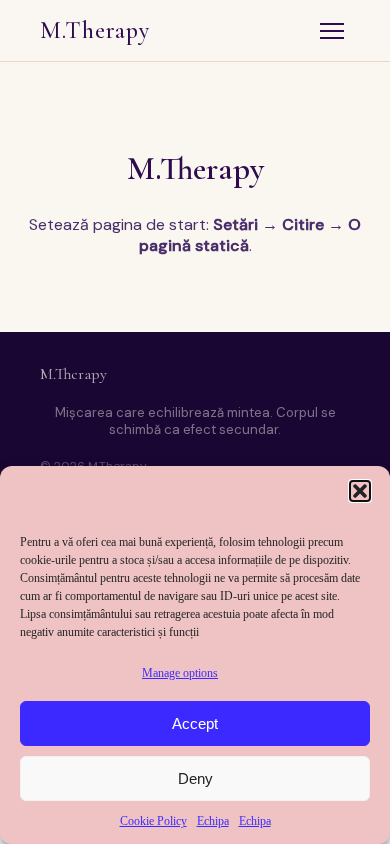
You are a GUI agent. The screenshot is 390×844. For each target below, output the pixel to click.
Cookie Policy (153, 821)
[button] (360, 491)
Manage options (180, 673)
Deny (195, 778)
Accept (195, 723)
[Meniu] (332, 31)
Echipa (213, 821)
